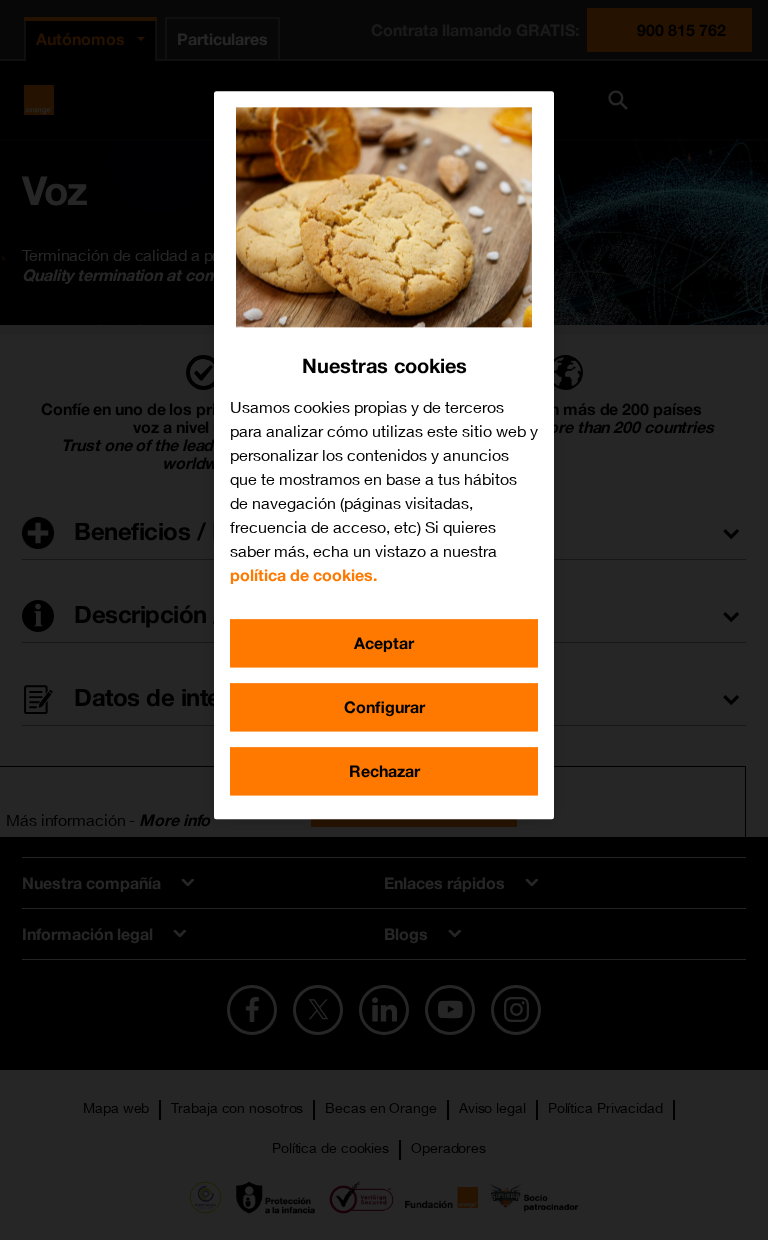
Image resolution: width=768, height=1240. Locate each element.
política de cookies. (303, 574)
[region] (384, 455)
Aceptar (384, 642)
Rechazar (384, 770)
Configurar (384, 706)
